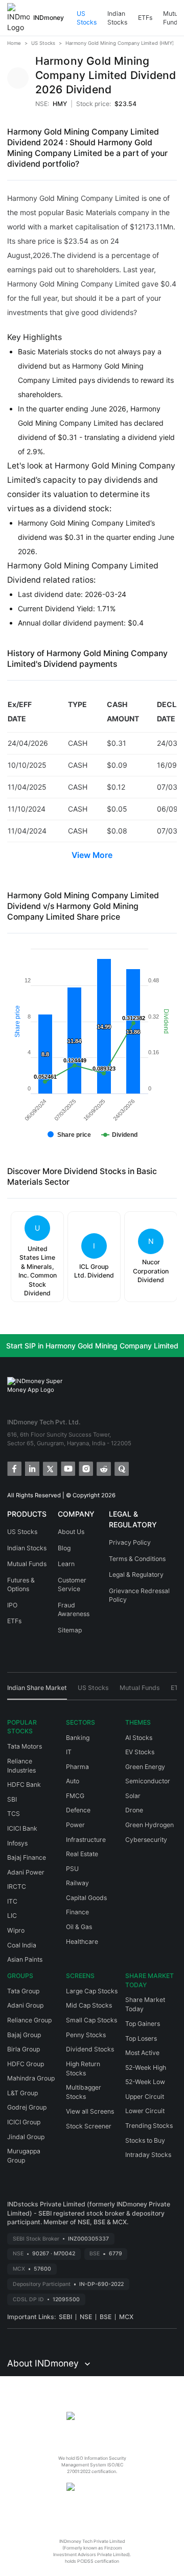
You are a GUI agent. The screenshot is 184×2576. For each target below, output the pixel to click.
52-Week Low (145, 2082)
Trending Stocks (149, 2126)
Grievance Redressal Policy (139, 1595)
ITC (12, 1901)
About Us (71, 1532)
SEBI (65, 2317)
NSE (86, 2317)
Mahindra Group (31, 2078)
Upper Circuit (145, 2097)
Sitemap (70, 1630)
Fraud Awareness (74, 1610)
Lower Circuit (145, 2111)
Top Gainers (143, 2024)
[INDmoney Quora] (121, 1468)
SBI (12, 1799)
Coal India (22, 1945)
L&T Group (22, 2093)
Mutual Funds (27, 1564)
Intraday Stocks (148, 2155)
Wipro (16, 1930)
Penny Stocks (86, 2035)
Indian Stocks (117, 18)
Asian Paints (25, 1959)
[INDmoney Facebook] (14, 1468)
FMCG (75, 1796)
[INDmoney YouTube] (67, 1468)
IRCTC (17, 1887)
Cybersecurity (146, 1840)
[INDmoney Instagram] (85, 1468)
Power (75, 1825)
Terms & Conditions (137, 1559)
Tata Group (23, 1991)
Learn (66, 1564)
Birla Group (24, 2049)
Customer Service (72, 1585)
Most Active (142, 2053)
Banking (78, 1738)
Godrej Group (27, 2107)
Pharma (77, 1767)
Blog (64, 1548)
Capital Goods (86, 1898)
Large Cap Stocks (92, 1991)
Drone (134, 1810)
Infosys (17, 1843)
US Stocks (87, 18)
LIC (12, 1916)
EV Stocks (140, 1752)
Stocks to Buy (145, 2140)
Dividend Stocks (90, 2049)
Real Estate (82, 1854)
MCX (126, 2317)
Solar (133, 1796)
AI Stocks (139, 1738)
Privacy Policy (130, 1542)
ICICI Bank (22, 1828)
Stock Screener (89, 2126)
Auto (73, 1781)
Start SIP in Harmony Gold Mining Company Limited (92, 1346)
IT (69, 1752)
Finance (77, 1912)
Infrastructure (86, 1840)
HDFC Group (26, 2064)
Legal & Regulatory (136, 1575)
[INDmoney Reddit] (103, 1468)
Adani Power (26, 1872)
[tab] (37, 1692)
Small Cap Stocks (91, 2020)
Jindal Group (26, 2137)
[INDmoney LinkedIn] (31, 1468)
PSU (72, 1869)
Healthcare (82, 1942)
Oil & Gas (79, 1927)
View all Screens (90, 2111)
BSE (106, 2317)
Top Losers (141, 2038)
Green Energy (145, 1767)
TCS (14, 1814)
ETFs (145, 18)
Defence (78, 1810)
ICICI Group (24, 2122)
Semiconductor (148, 1781)
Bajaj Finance (27, 1857)
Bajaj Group (24, 2035)
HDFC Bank (24, 1785)
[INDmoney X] (49, 1468)
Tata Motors (25, 1746)
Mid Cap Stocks (89, 2005)
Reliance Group (29, 2020)
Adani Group (25, 2005)
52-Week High (146, 2067)
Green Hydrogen (149, 1825)
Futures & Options (21, 1585)
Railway (77, 1883)
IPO (12, 1605)
